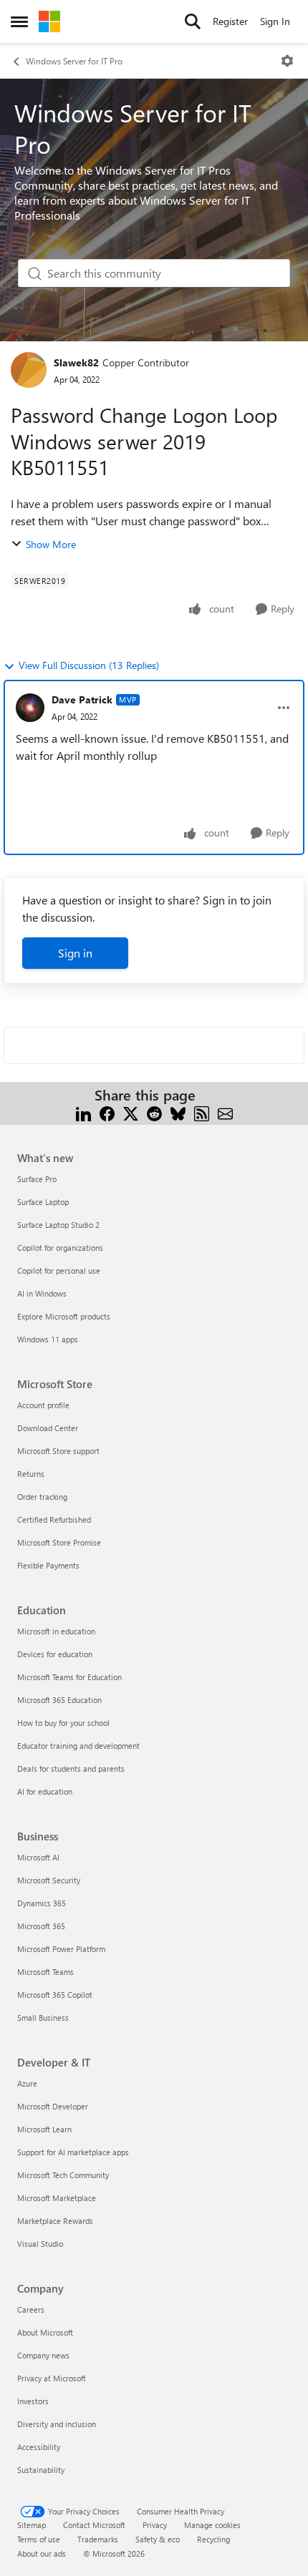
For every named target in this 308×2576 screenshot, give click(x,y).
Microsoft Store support (58, 1451)
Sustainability (41, 2470)
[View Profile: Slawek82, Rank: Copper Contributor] (29, 370)
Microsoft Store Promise (59, 1542)
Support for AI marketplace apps (73, 2152)
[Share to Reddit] (154, 1112)
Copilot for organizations (60, 1248)
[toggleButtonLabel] (287, 61)
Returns (31, 1474)
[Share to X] (131, 1112)
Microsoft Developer (53, 2106)
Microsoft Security (49, 1880)
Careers (31, 2309)
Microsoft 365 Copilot (55, 1995)
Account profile (43, 1405)
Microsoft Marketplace (57, 2198)
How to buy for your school (63, 1723)
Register (230, 21)
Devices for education (55, 1654)
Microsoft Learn (44, 2129)
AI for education (45, 1791)
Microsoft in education (56, 1631)
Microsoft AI (38, 1857)
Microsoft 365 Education (59, 1700)
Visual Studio (40, 2244)
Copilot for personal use (59, 1270)
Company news (43, 2355)
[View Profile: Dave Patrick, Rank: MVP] (30, 708)
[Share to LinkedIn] (83, 1112)
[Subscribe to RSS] (202, 1112)
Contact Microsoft (94, 2525)
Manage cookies (212, 2525)
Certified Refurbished (54, 1519)
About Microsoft (45, 2332)
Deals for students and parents (71, 1768)
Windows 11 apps (48, 1339)
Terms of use (39, 2539)
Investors (33, 2401)
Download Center (48, 1428)
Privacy (155, 2525)
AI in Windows (42, 1293)
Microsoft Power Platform (61, 1949)
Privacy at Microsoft (52, 2378)
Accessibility (39, 2447)
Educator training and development (78, 1746)
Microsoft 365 (41, 1926)
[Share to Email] (225, 1112)
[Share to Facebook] (107, 1112)
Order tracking (42, 1497)
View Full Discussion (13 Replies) (89, 665)
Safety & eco (158, 2539)
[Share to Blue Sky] (178, 1112)
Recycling (213, 2539)
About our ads (42, 2553)
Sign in (75, 953)
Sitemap (32, 2525)
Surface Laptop (43, 1202)
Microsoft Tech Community (63, 2175)
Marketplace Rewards (55, 2221)
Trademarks (98, 2539)
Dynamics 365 (42, 1903)
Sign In (275, 21)
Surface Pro (37, 1179)
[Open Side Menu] (19, 21)
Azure (27, 2083)
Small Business (43, 2018)
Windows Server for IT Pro (74, 61)
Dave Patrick (82, 699)
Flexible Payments (48, 1565)
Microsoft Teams (45, 1972)
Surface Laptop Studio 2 (58, 1225)
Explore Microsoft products (64, 1316)
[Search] (193, 21)
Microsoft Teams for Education (69, 1677)
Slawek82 (76, 362)
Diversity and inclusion (57, 2424)
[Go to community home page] (49, 21)
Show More (51, 544)
